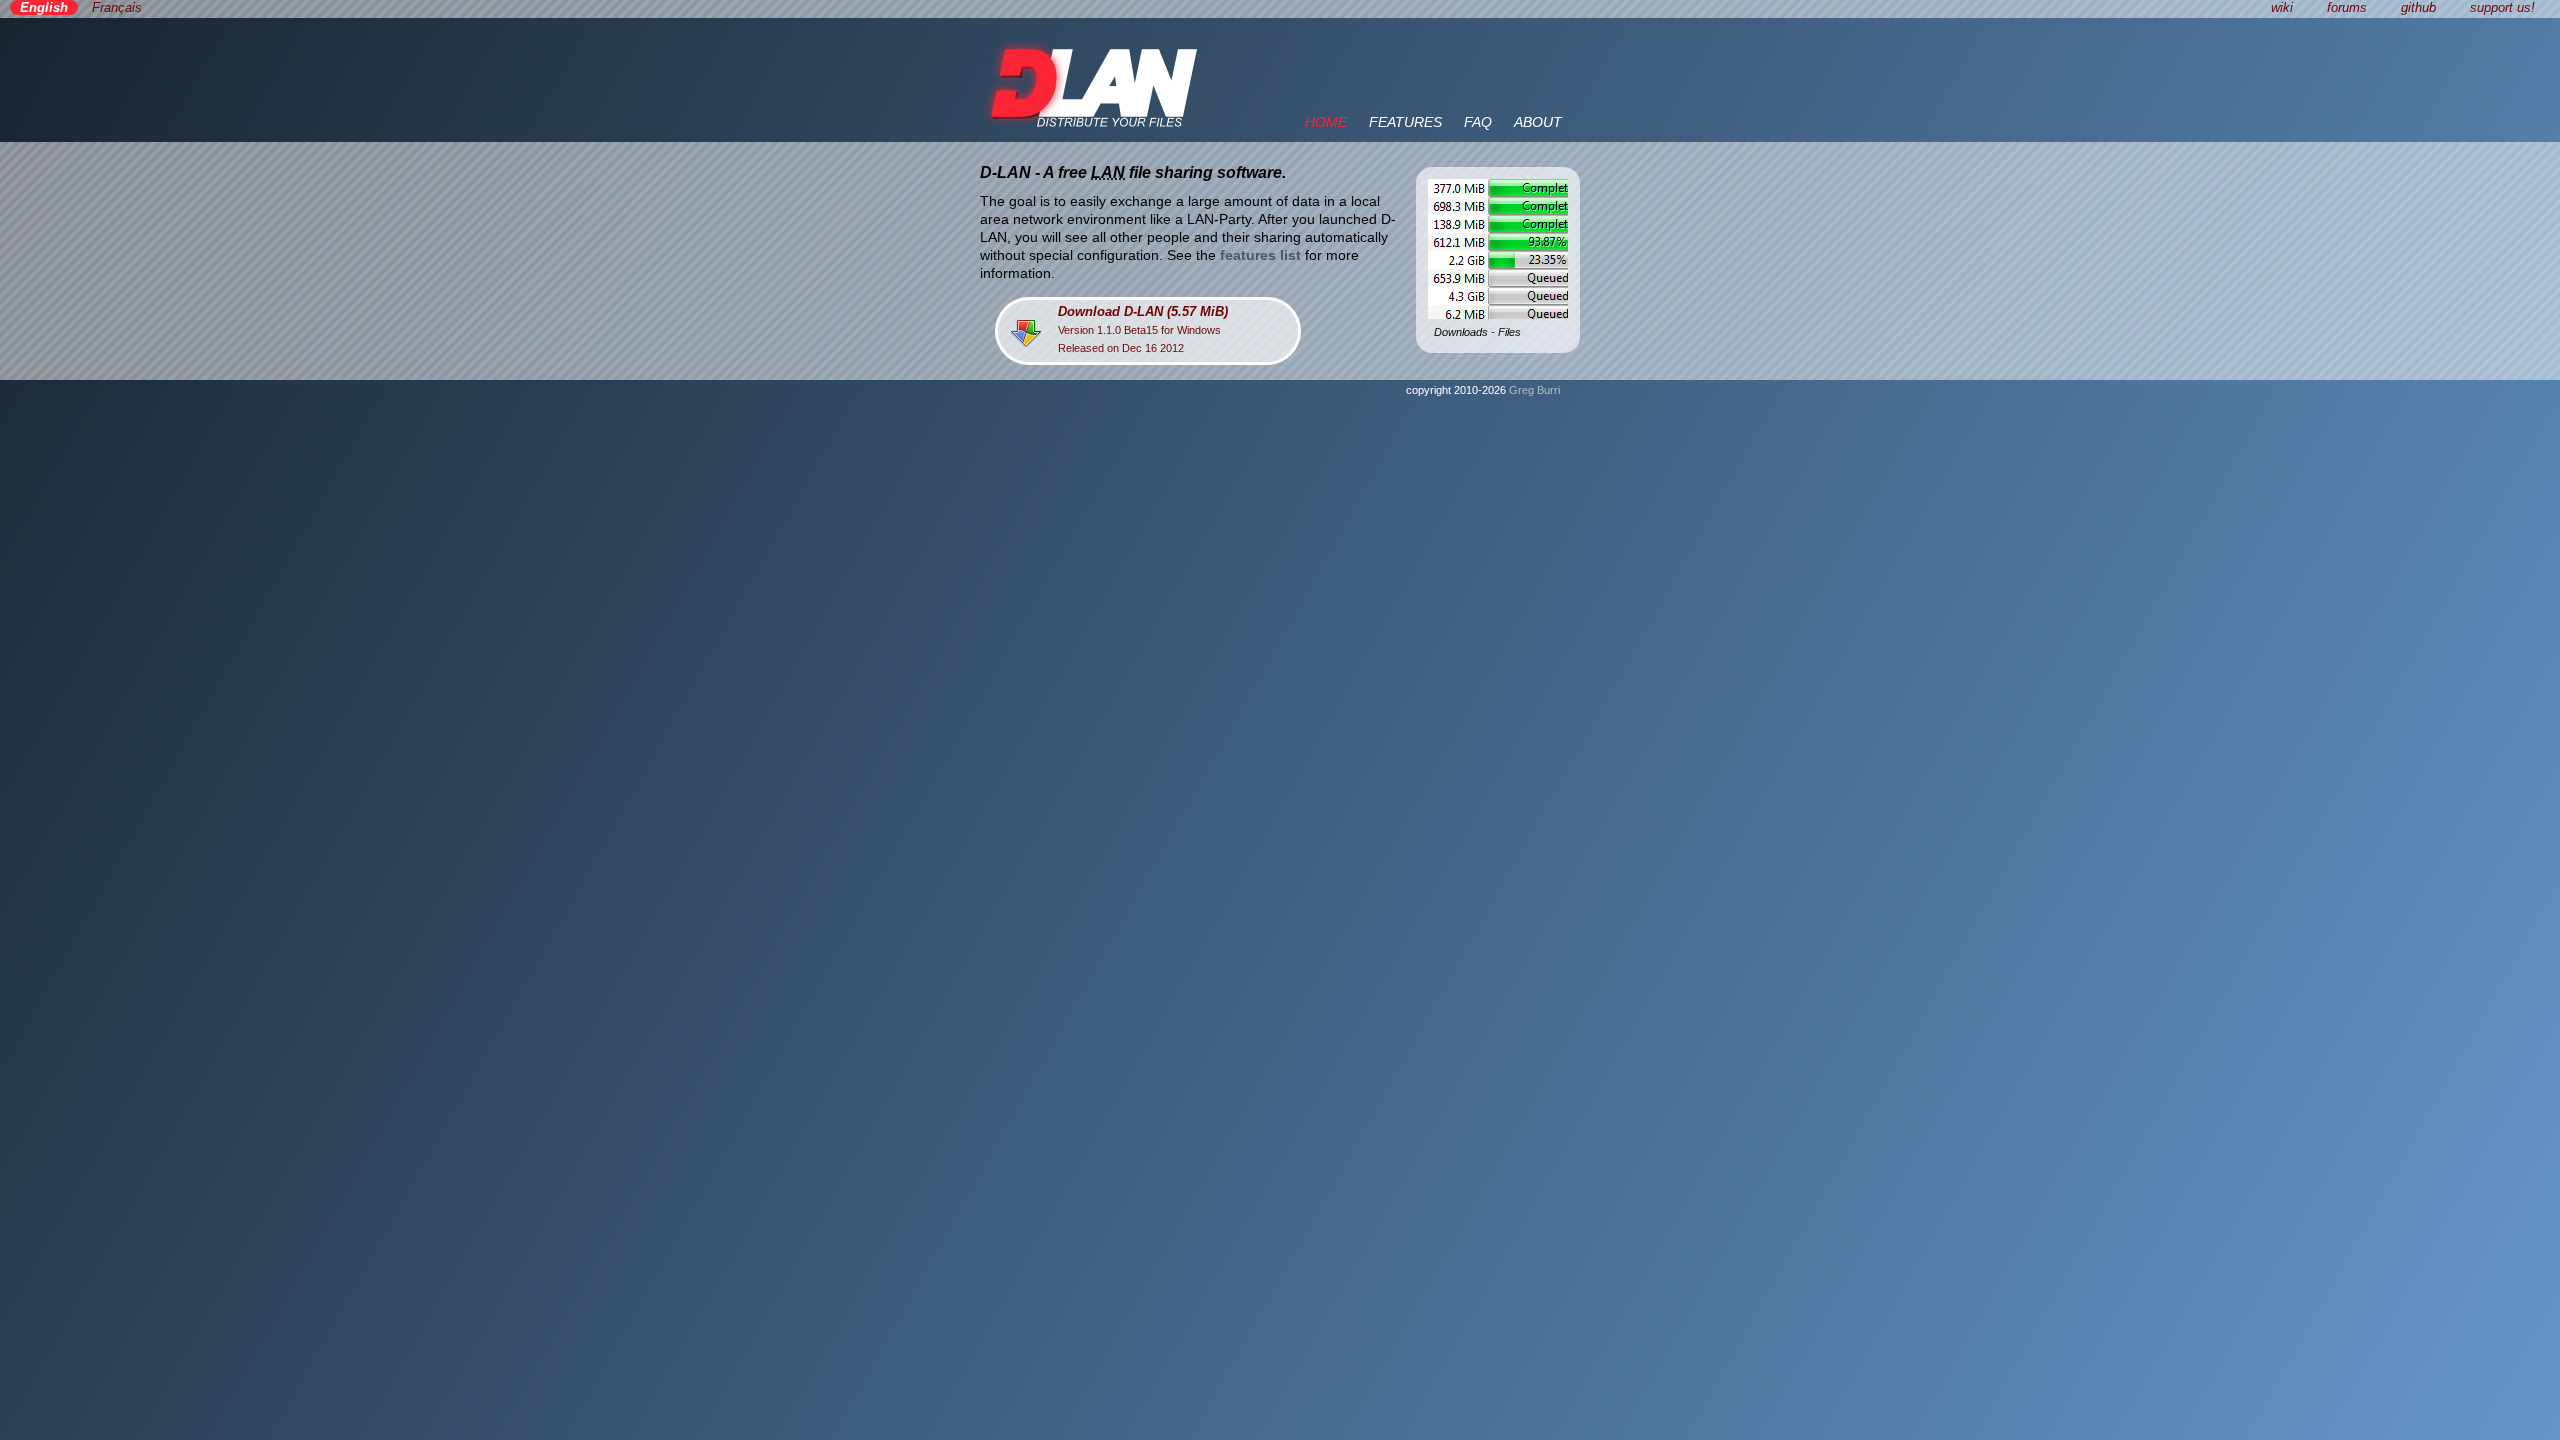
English (44, 7)
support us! (2502, 7)
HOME (1326, 122)
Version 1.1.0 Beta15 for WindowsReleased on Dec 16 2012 (1143, 329)
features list (1260, 255)
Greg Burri (1534, 390)
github (2418, 7)
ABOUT (1538, 122)
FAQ (1478, 122)
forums (2347, 7)
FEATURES (1405, 122)
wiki (2282, 7)
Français (117, 7)
